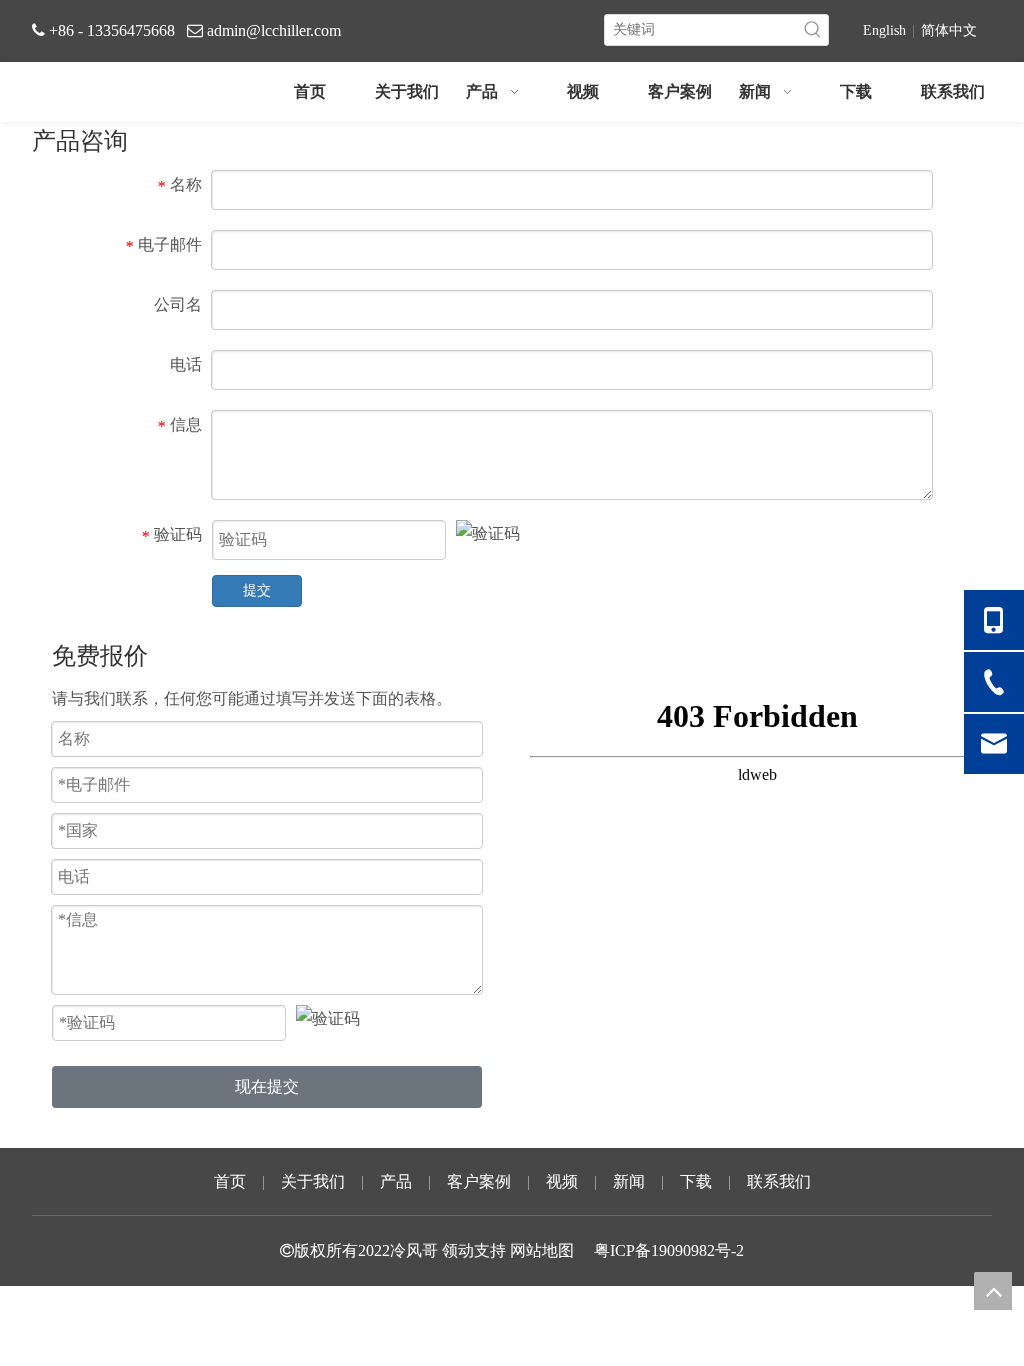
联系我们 (779, 1181)
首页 (230, 1181)
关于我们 (313, 1181)
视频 (562, 1181)
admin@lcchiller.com (274, 30)
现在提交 (267, 1086)
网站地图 (542, 1250)
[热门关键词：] (813, 30)
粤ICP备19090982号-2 (669, 1250)
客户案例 (479, 1181)
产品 (396, 1181)
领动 (458, 1250)
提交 (257, 590)
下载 (696, 1181)
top (993, 1291)
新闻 (629, 1181)
